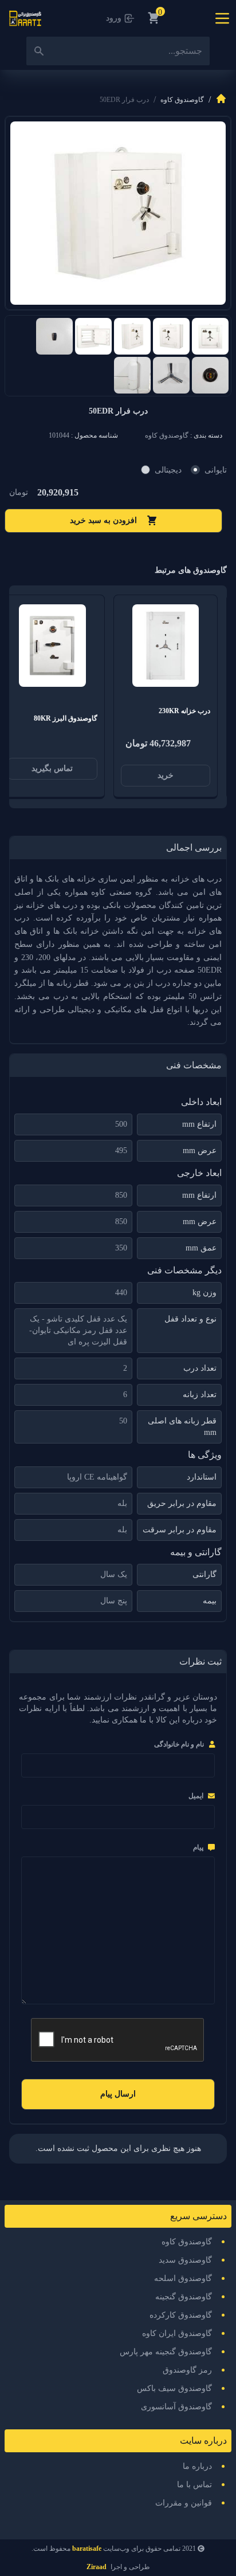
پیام (198, 1847)
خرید (166, 775)
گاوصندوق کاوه (182, 100)
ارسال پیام (118, 2094)
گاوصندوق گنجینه (184, 2297)
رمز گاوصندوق (187, 2370)
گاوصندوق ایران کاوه (177, 2333)
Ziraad (97, 2567)
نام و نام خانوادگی (179, 1744)
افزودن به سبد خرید (103, 520)
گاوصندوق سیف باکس (174, 2388)
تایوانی (216, 470)
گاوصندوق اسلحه (183, 2278)
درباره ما (197, 2466)
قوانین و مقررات (184, 2503)
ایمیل (196, 1796)
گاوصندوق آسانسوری (176, 2407)
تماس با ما (194, 2485)
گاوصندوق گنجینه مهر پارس (166, 2352)
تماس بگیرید (52, 768)
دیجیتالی (168, 470)
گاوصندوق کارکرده (181, 2315)
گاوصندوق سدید (185, 2260)
